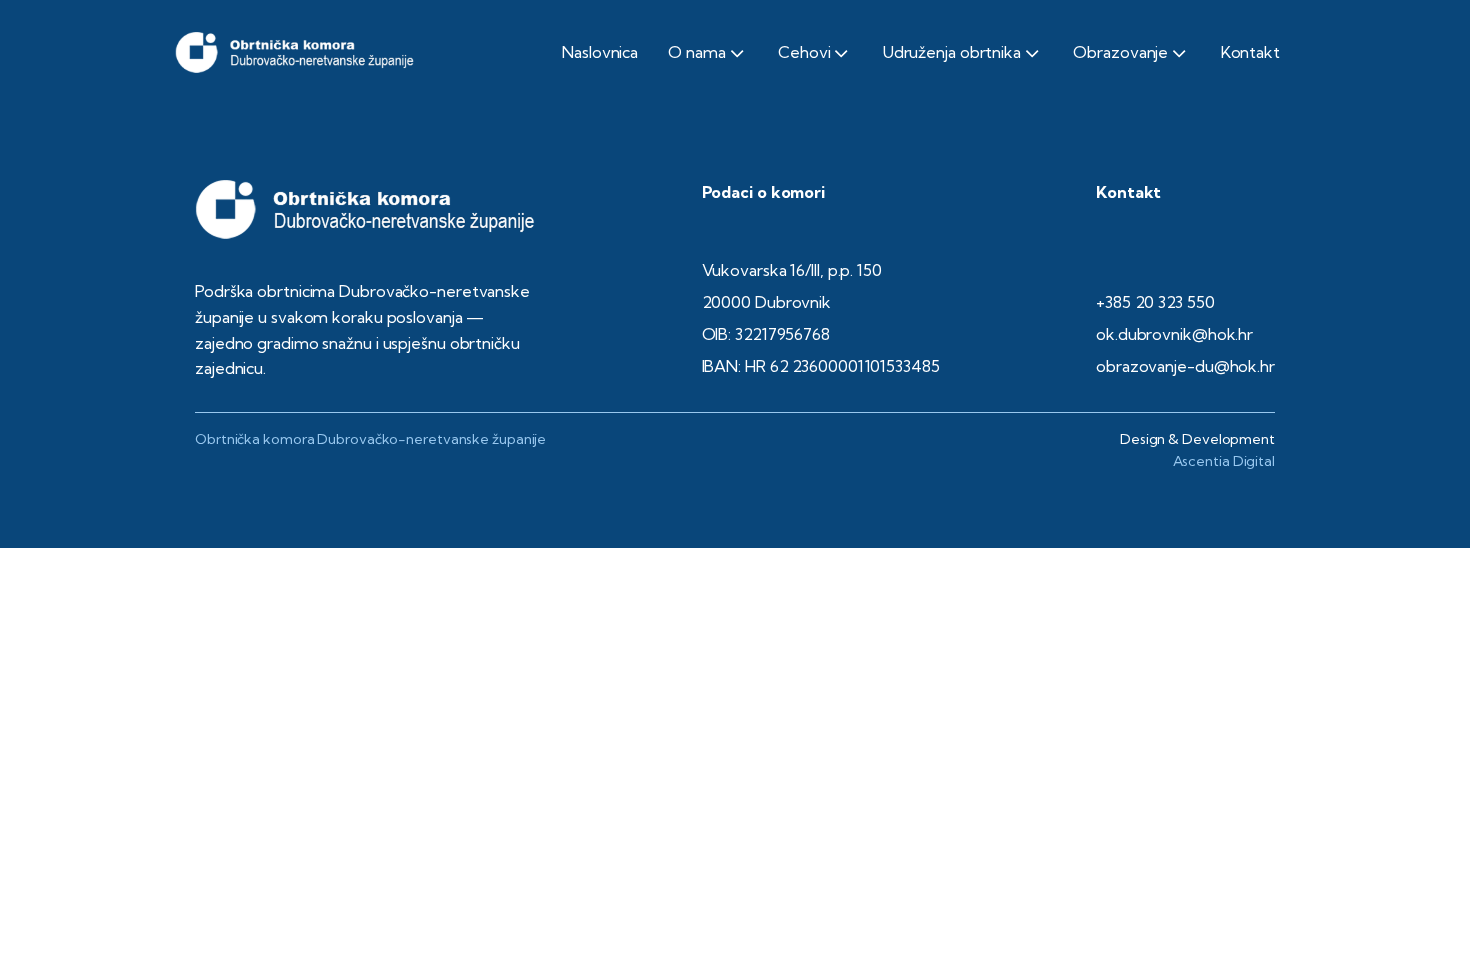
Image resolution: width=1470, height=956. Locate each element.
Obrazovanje (1120, 52)
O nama (696, 52)
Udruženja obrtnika (952, 52)
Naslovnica (600, 52)
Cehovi (804, 52)
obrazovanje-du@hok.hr (1185, 366)
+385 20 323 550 (1155, 302)
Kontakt (1250, 52)
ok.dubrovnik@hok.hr (1174, 334)
